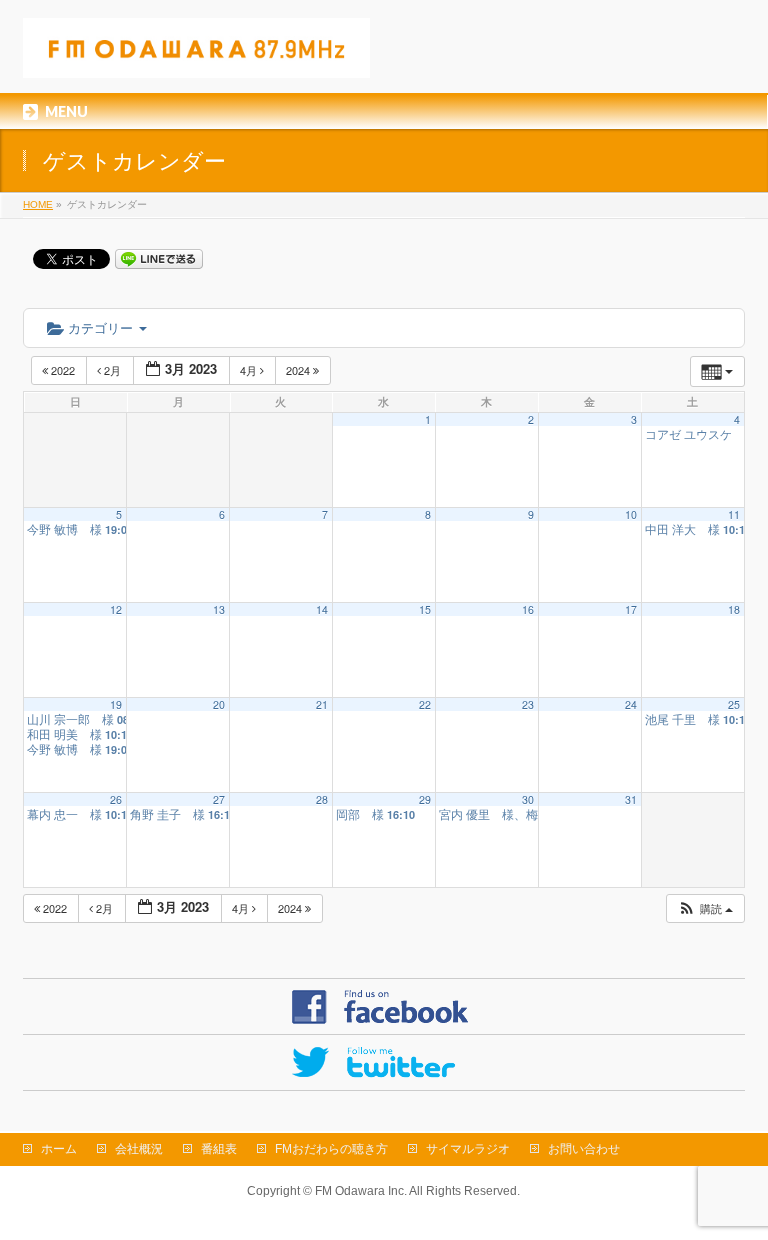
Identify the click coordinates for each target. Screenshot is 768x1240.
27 (219, 799)
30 (528, 799)
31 (631, 799)
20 (219, 704)
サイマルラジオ (468, 1149)
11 (734, 514)
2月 (112, 370)
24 (631, 704)
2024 (299, 370)
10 (631, 514)
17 (631, 609)
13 (219, 609)
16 (528, 609)
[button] (705, 908)
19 (116, 704)
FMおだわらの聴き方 (331, 1149)
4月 (250, 370)
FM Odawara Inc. (361, 1191)
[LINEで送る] (159, 258)
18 (734, 609)
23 (528, 704)
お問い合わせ (584, 1149)
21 (322, 704)
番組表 (219, 1149)
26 (116, 799)
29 (425, 799)
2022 (63, 370)
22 (425, 704)
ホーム (59, 1149)
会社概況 (139, 1149)
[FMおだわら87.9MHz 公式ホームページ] (196, 55)
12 (116, 609)
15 (425, 609)
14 (322, 609)
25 (734, 704)
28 (322, 799)
